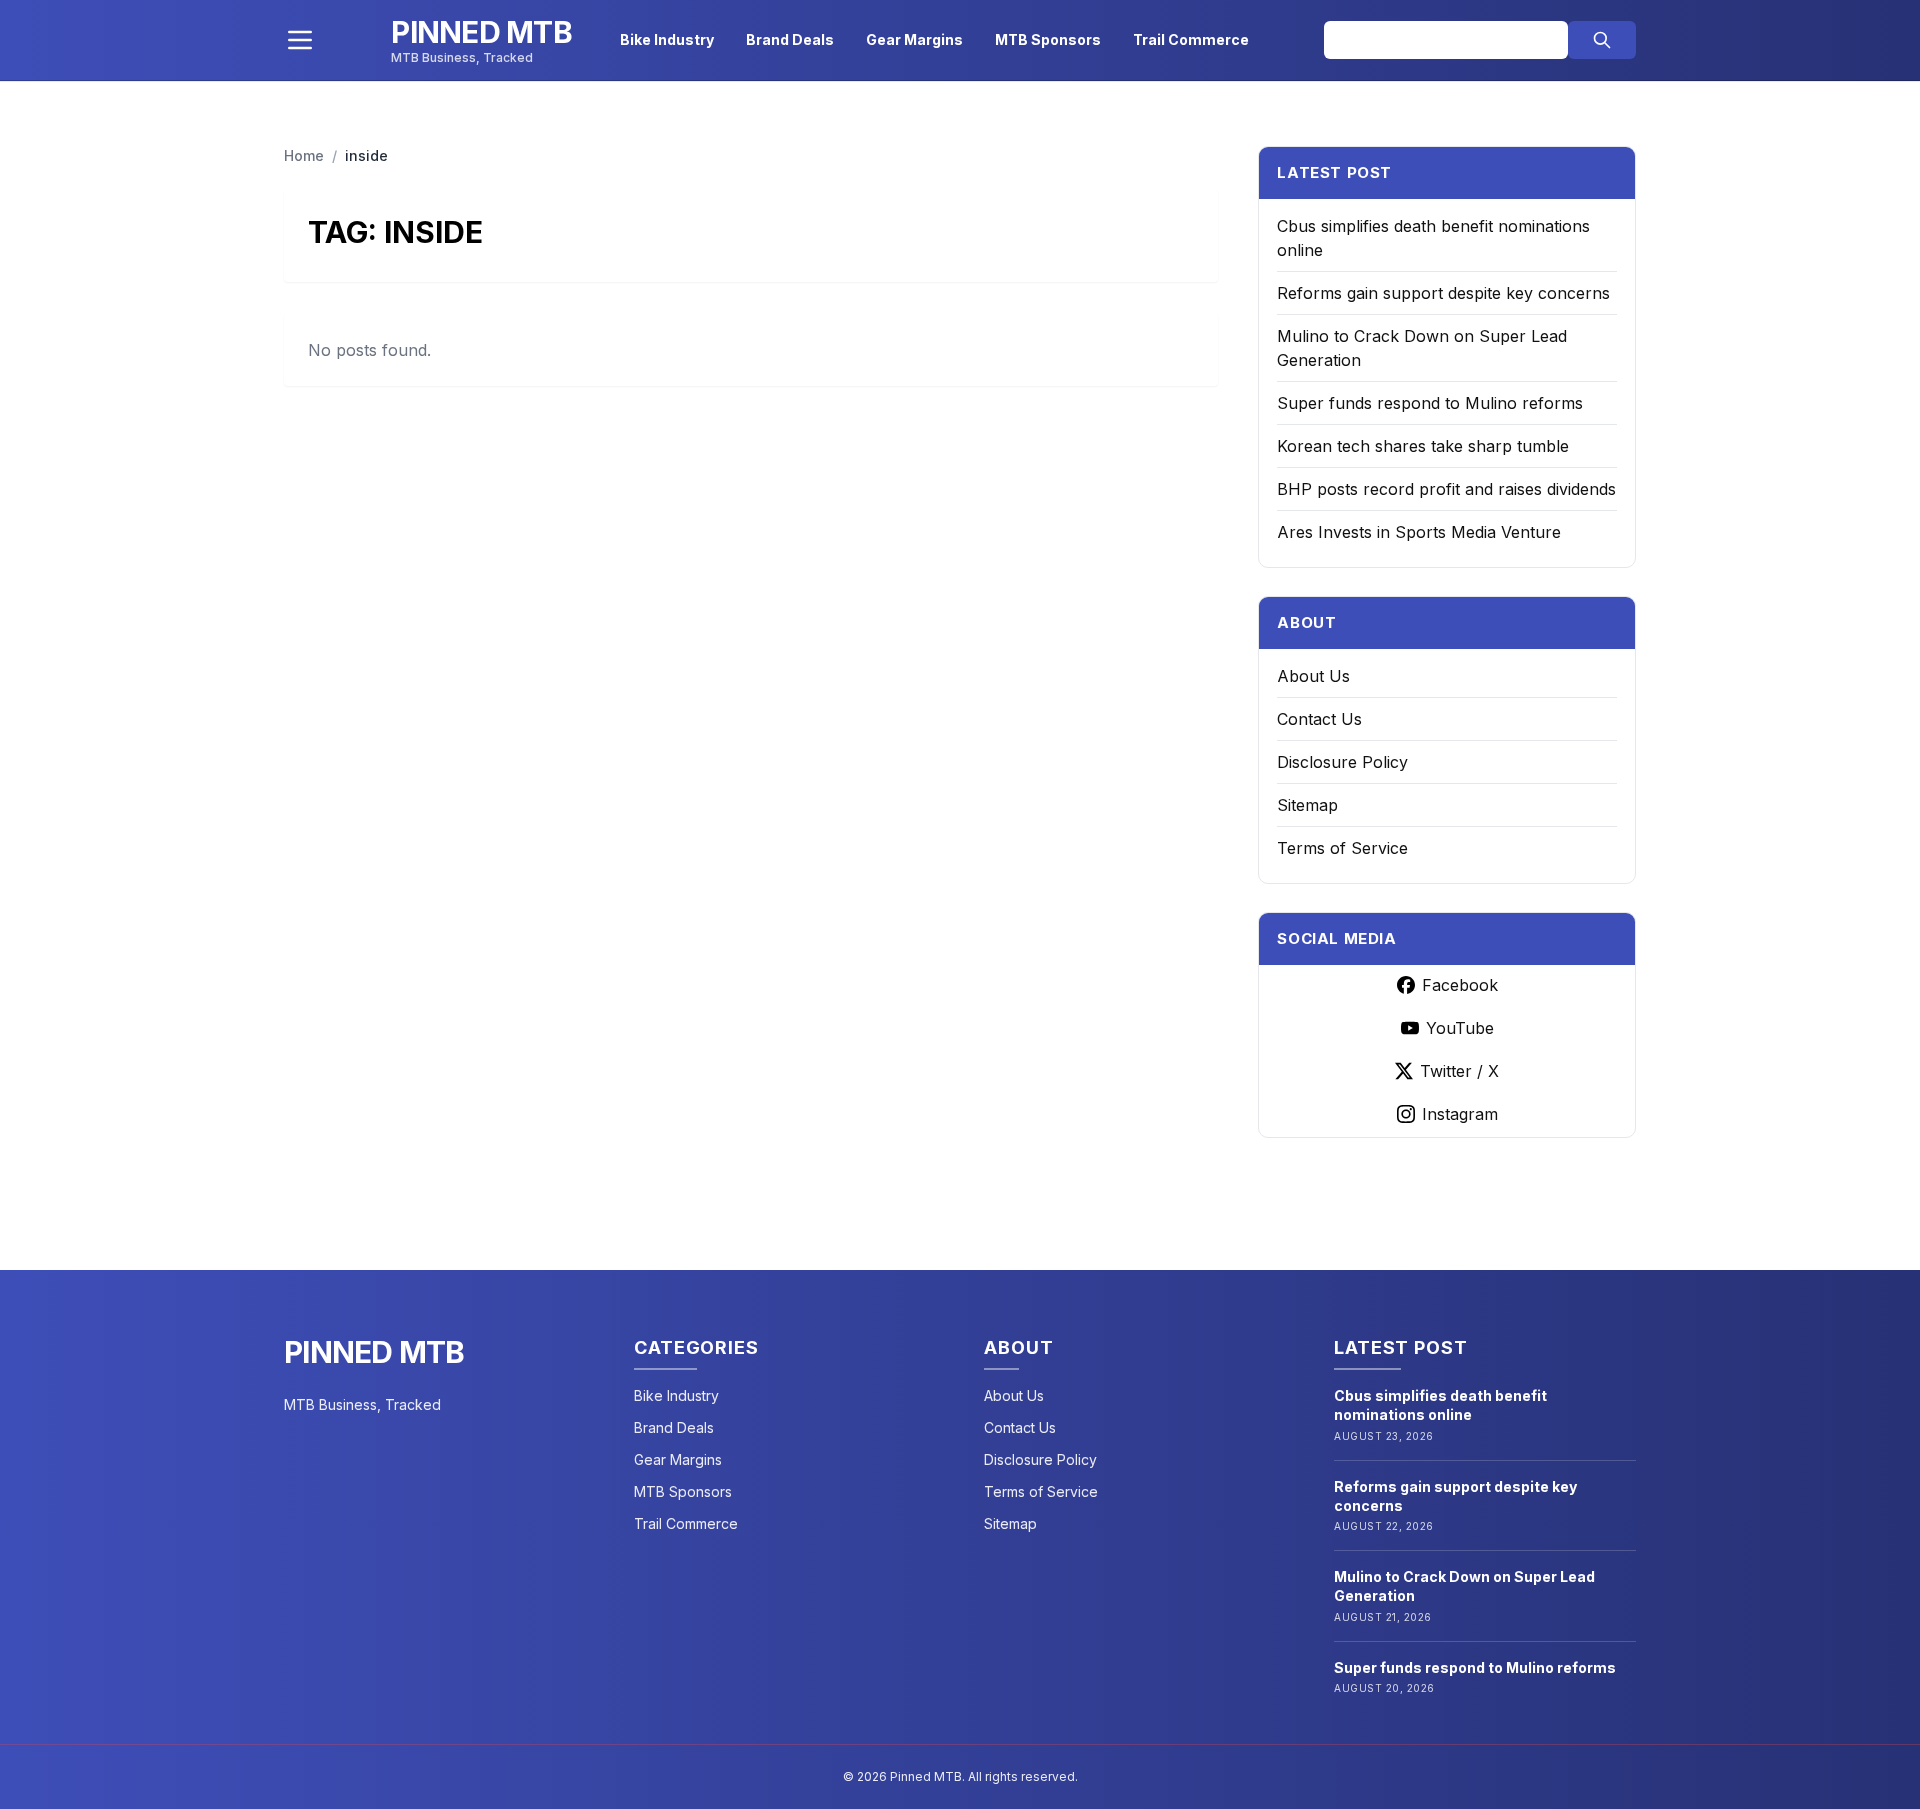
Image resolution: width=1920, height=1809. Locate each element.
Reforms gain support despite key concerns (1443, 293)
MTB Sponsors (1048, 39)
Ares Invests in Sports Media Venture (1419, 532)
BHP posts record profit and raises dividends (1446, 489)
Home (304, 155)
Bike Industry (667, 39)
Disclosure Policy (1342, 762)
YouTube (1460, 1028)
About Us (1313, 676)
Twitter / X (1459, 1071)
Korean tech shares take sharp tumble (1423, 446)
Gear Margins (914, 39)
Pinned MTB (374, 1352)
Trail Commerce (1191, 39)
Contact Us (1319, 719)
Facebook (1460, 985)
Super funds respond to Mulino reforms (1430, 403)
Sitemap (1307, 805)
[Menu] (300, 40)
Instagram (1460, 1114)
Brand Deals (790, 39)
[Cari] (1602, 40)
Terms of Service (1342, 848)
